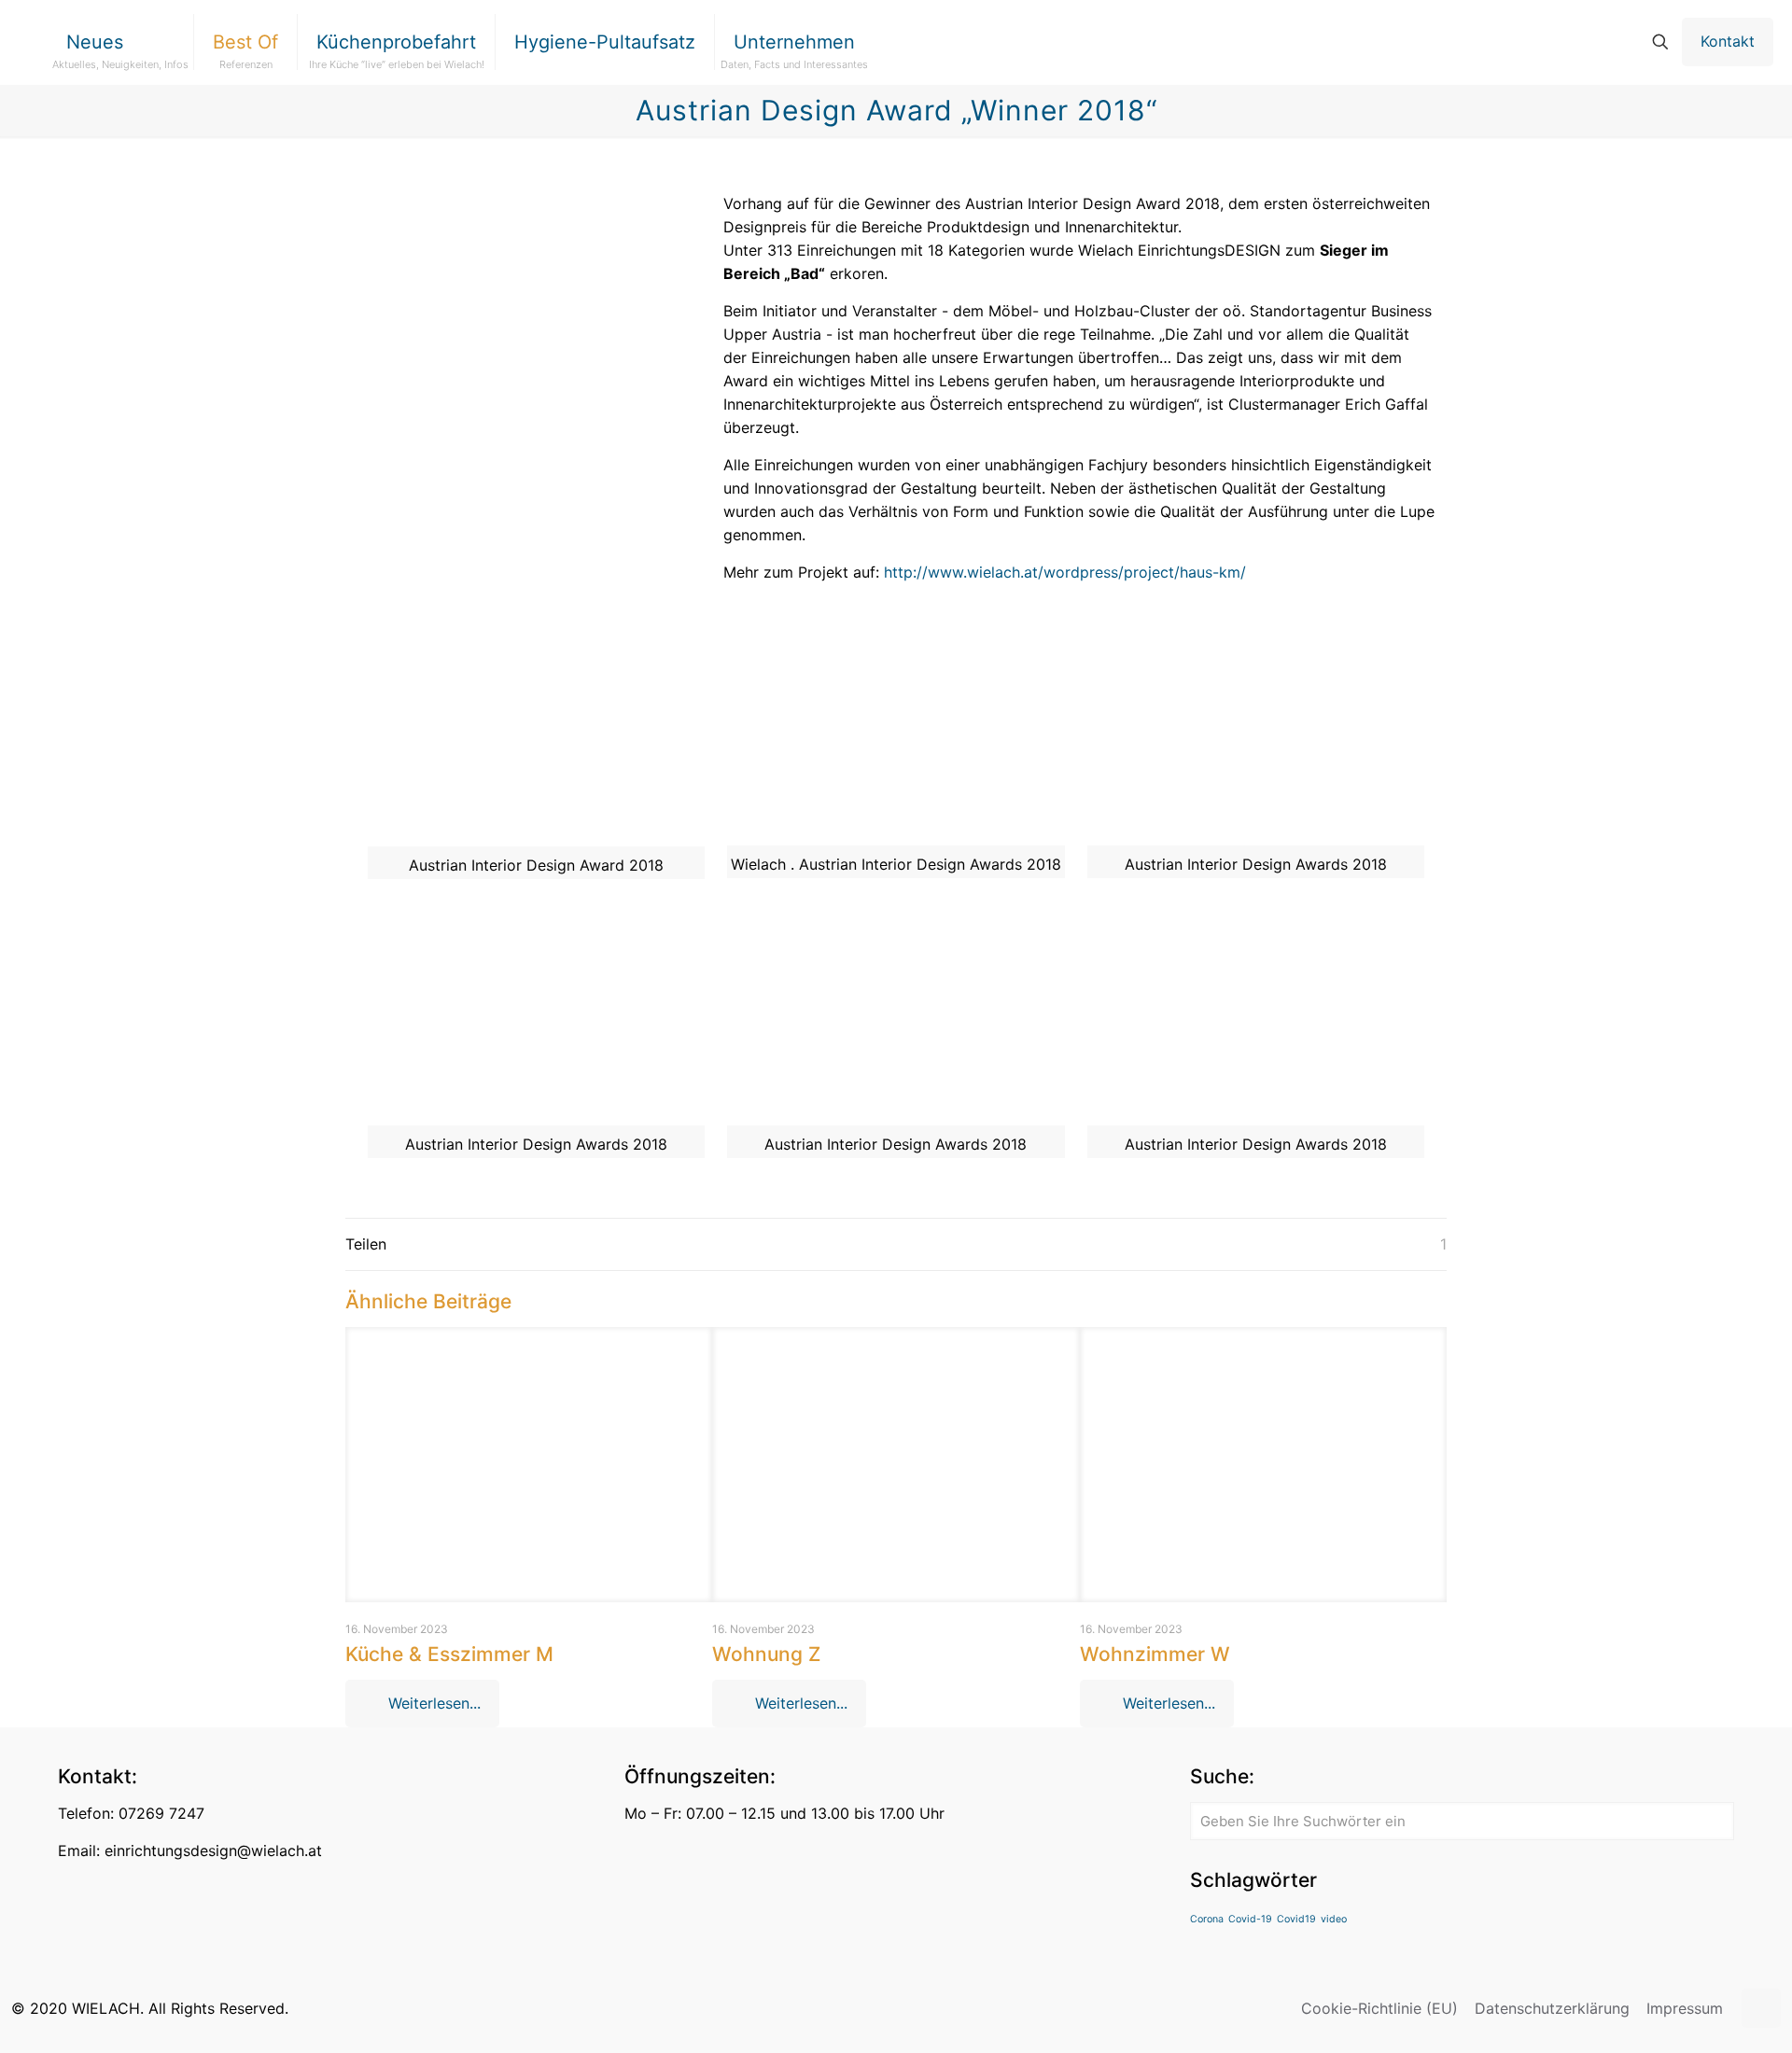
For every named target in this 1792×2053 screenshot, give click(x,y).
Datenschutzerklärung (1552, 2008)
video (1334, 1919)
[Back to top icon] (1761, 2008)
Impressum (1685, 2008)
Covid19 (1296, 1919)
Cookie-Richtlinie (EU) (1379, 2008)
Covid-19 (1250, 1919)
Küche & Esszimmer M (449, 1654)
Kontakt (1728, 41)
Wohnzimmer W (1155, 1654)
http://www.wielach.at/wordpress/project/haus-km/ (1065, 572)
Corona (1207, 1919)
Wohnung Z (766, 1654)
